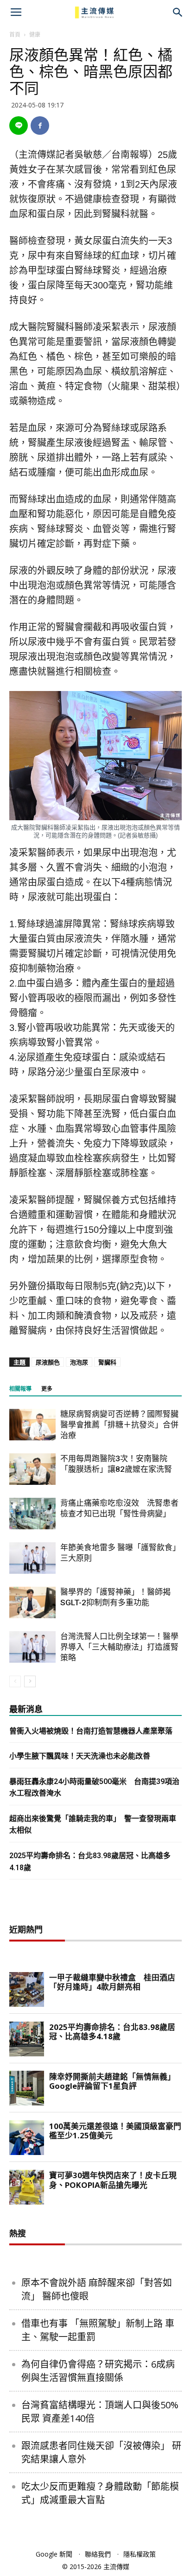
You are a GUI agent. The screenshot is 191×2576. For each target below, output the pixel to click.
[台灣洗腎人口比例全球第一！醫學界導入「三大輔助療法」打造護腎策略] (32, 1647)
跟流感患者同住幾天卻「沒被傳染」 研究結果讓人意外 (101, 2452)
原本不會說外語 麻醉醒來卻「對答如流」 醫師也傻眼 (97, 2289)
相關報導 (20, 1389)
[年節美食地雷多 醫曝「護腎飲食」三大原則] (32, 1558)
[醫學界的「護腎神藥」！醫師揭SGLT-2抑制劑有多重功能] (32, 1603)
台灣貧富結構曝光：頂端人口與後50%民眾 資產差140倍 (100, 2412)
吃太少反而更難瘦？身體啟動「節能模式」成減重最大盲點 (100, 2493)
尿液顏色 (48, 1362)
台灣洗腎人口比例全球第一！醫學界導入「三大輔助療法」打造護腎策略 (119, 1647)
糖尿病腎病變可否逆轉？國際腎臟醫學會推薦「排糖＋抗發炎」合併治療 (119, 1425)
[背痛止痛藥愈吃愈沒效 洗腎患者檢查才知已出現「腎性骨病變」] (32, 1514)
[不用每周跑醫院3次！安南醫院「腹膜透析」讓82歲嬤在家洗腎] (32, 1469)
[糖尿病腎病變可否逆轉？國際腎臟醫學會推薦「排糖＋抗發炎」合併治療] (32, 1425)
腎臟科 (107, 1362)
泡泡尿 (79, 1362)
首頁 (15, 35)
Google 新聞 (54, 2554)
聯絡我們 (98, 2554)
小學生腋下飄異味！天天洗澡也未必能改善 (80, 1756)
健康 (35, 35)
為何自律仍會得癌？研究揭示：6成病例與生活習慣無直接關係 (98, 2371)
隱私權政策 (140, 2554)
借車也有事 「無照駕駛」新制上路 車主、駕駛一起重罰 (98, 2330)
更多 (47, 1389)
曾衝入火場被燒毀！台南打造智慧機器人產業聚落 (91, 1731)
